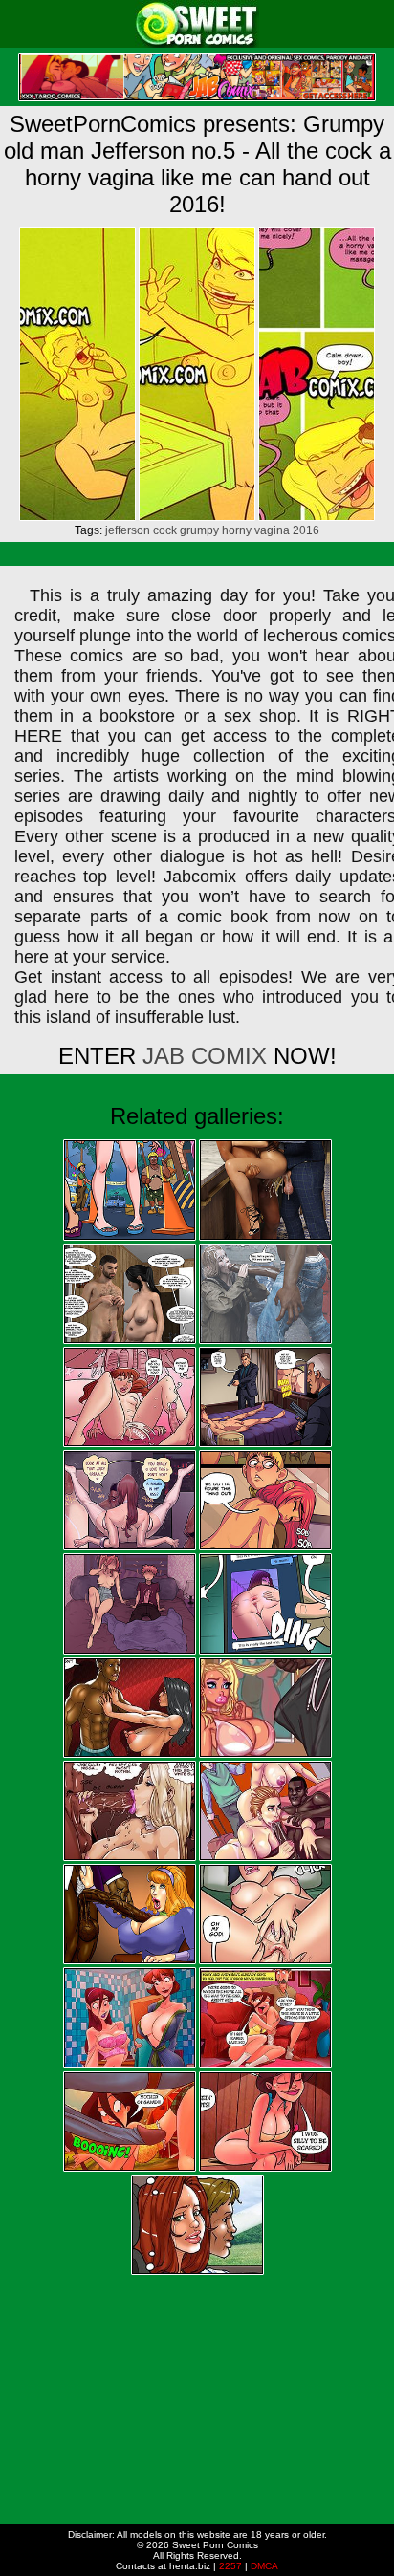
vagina (272, 530)
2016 (306, 530)
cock (165, 530)
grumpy (199, 530)
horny (237, 530)
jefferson (128, 530)
